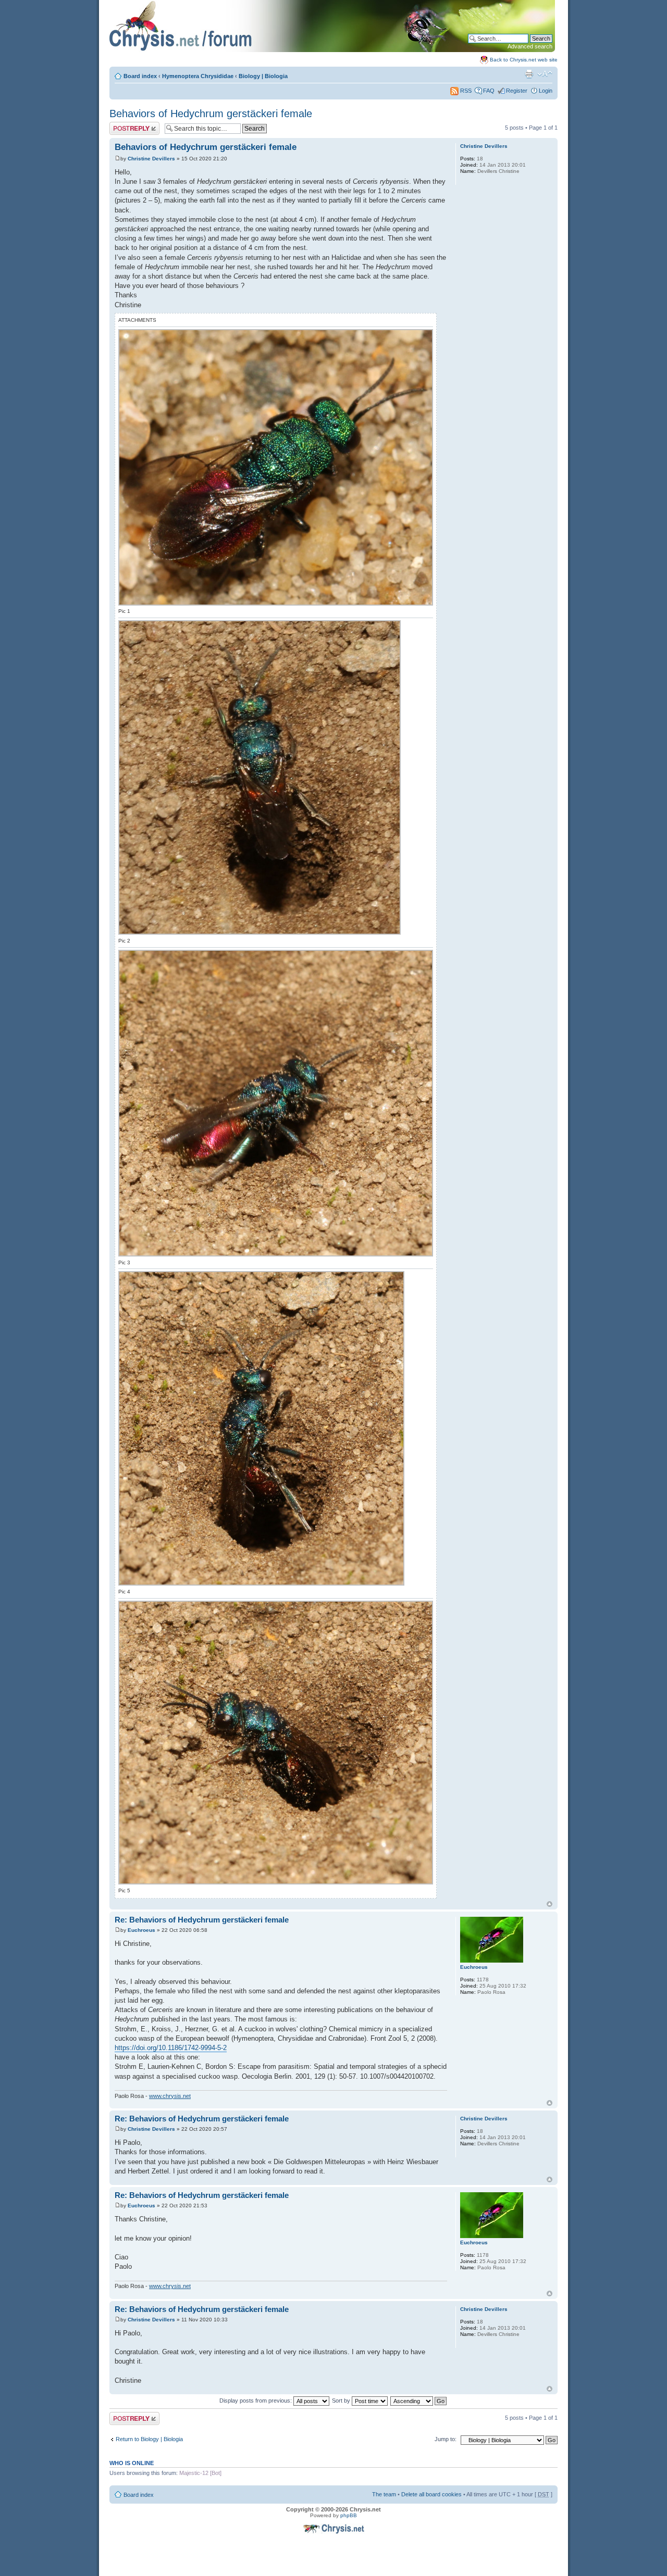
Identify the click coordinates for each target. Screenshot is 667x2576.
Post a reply (125, 125)
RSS (465, 91)
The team (384, 2494)
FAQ (489, 91)
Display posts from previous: (256, 2401)
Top (549, 1904)
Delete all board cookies (431, 2494)
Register (517, 91)
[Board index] (332, 50)
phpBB (349, 2515)
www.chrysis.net (170, 2096)
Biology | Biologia (263, 76)
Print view (529, 74)
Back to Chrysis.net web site (524, 60)
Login (546, 91)
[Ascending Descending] (419, 2401)
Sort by (342, 2401)
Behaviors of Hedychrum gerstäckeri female (211, 114)
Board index (140, 76)
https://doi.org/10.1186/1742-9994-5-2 (171, 2048)
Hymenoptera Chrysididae (198, 76)
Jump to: (446, 2439)
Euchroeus (141, 1930)
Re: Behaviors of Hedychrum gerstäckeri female (202, 1920)
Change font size (545, 74)
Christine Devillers (151, 159)
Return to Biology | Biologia (149, 2439)
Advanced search (530, 46)
